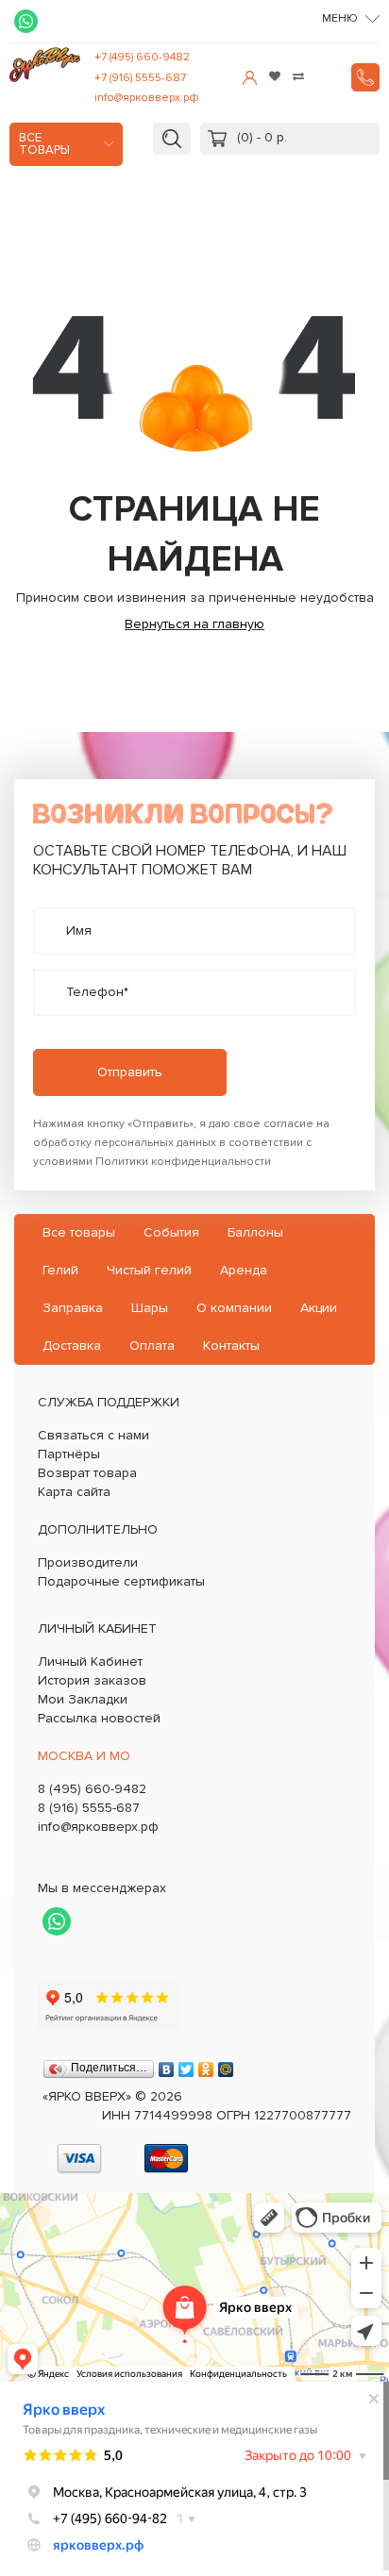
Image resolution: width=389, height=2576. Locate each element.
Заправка (73, 1308)
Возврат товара (87, 1473)
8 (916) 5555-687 (89, 1808)
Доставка (72, 1346)
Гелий (60, 1270)
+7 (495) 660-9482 (142, 57)
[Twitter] (186, 2065)
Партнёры (69, 1454)
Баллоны (255, 1232)
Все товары (44, 144)
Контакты (231, 1346)
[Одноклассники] (206, 2065)
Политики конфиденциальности (183, 1162)
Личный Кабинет (90, 1662)
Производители (88, 1562)
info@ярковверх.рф (147, 98)
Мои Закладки (83, 1699)
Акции (319, 1308)
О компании (234, 1308)
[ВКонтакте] (167, 2065)
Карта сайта (74, 1492)
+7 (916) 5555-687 (140, 78)
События (171, 1232)
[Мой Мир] (226, 2065)
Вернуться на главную (194, 624)
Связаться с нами (93, 1435)
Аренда (244, 1270)
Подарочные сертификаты (121, 1581)
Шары (150, 1308)
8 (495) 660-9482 (92, 1789)
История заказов (92, 1680)
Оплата (152, 1346)
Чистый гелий (149, 1270)
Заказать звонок (365, 77)
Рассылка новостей (99, 1718)
